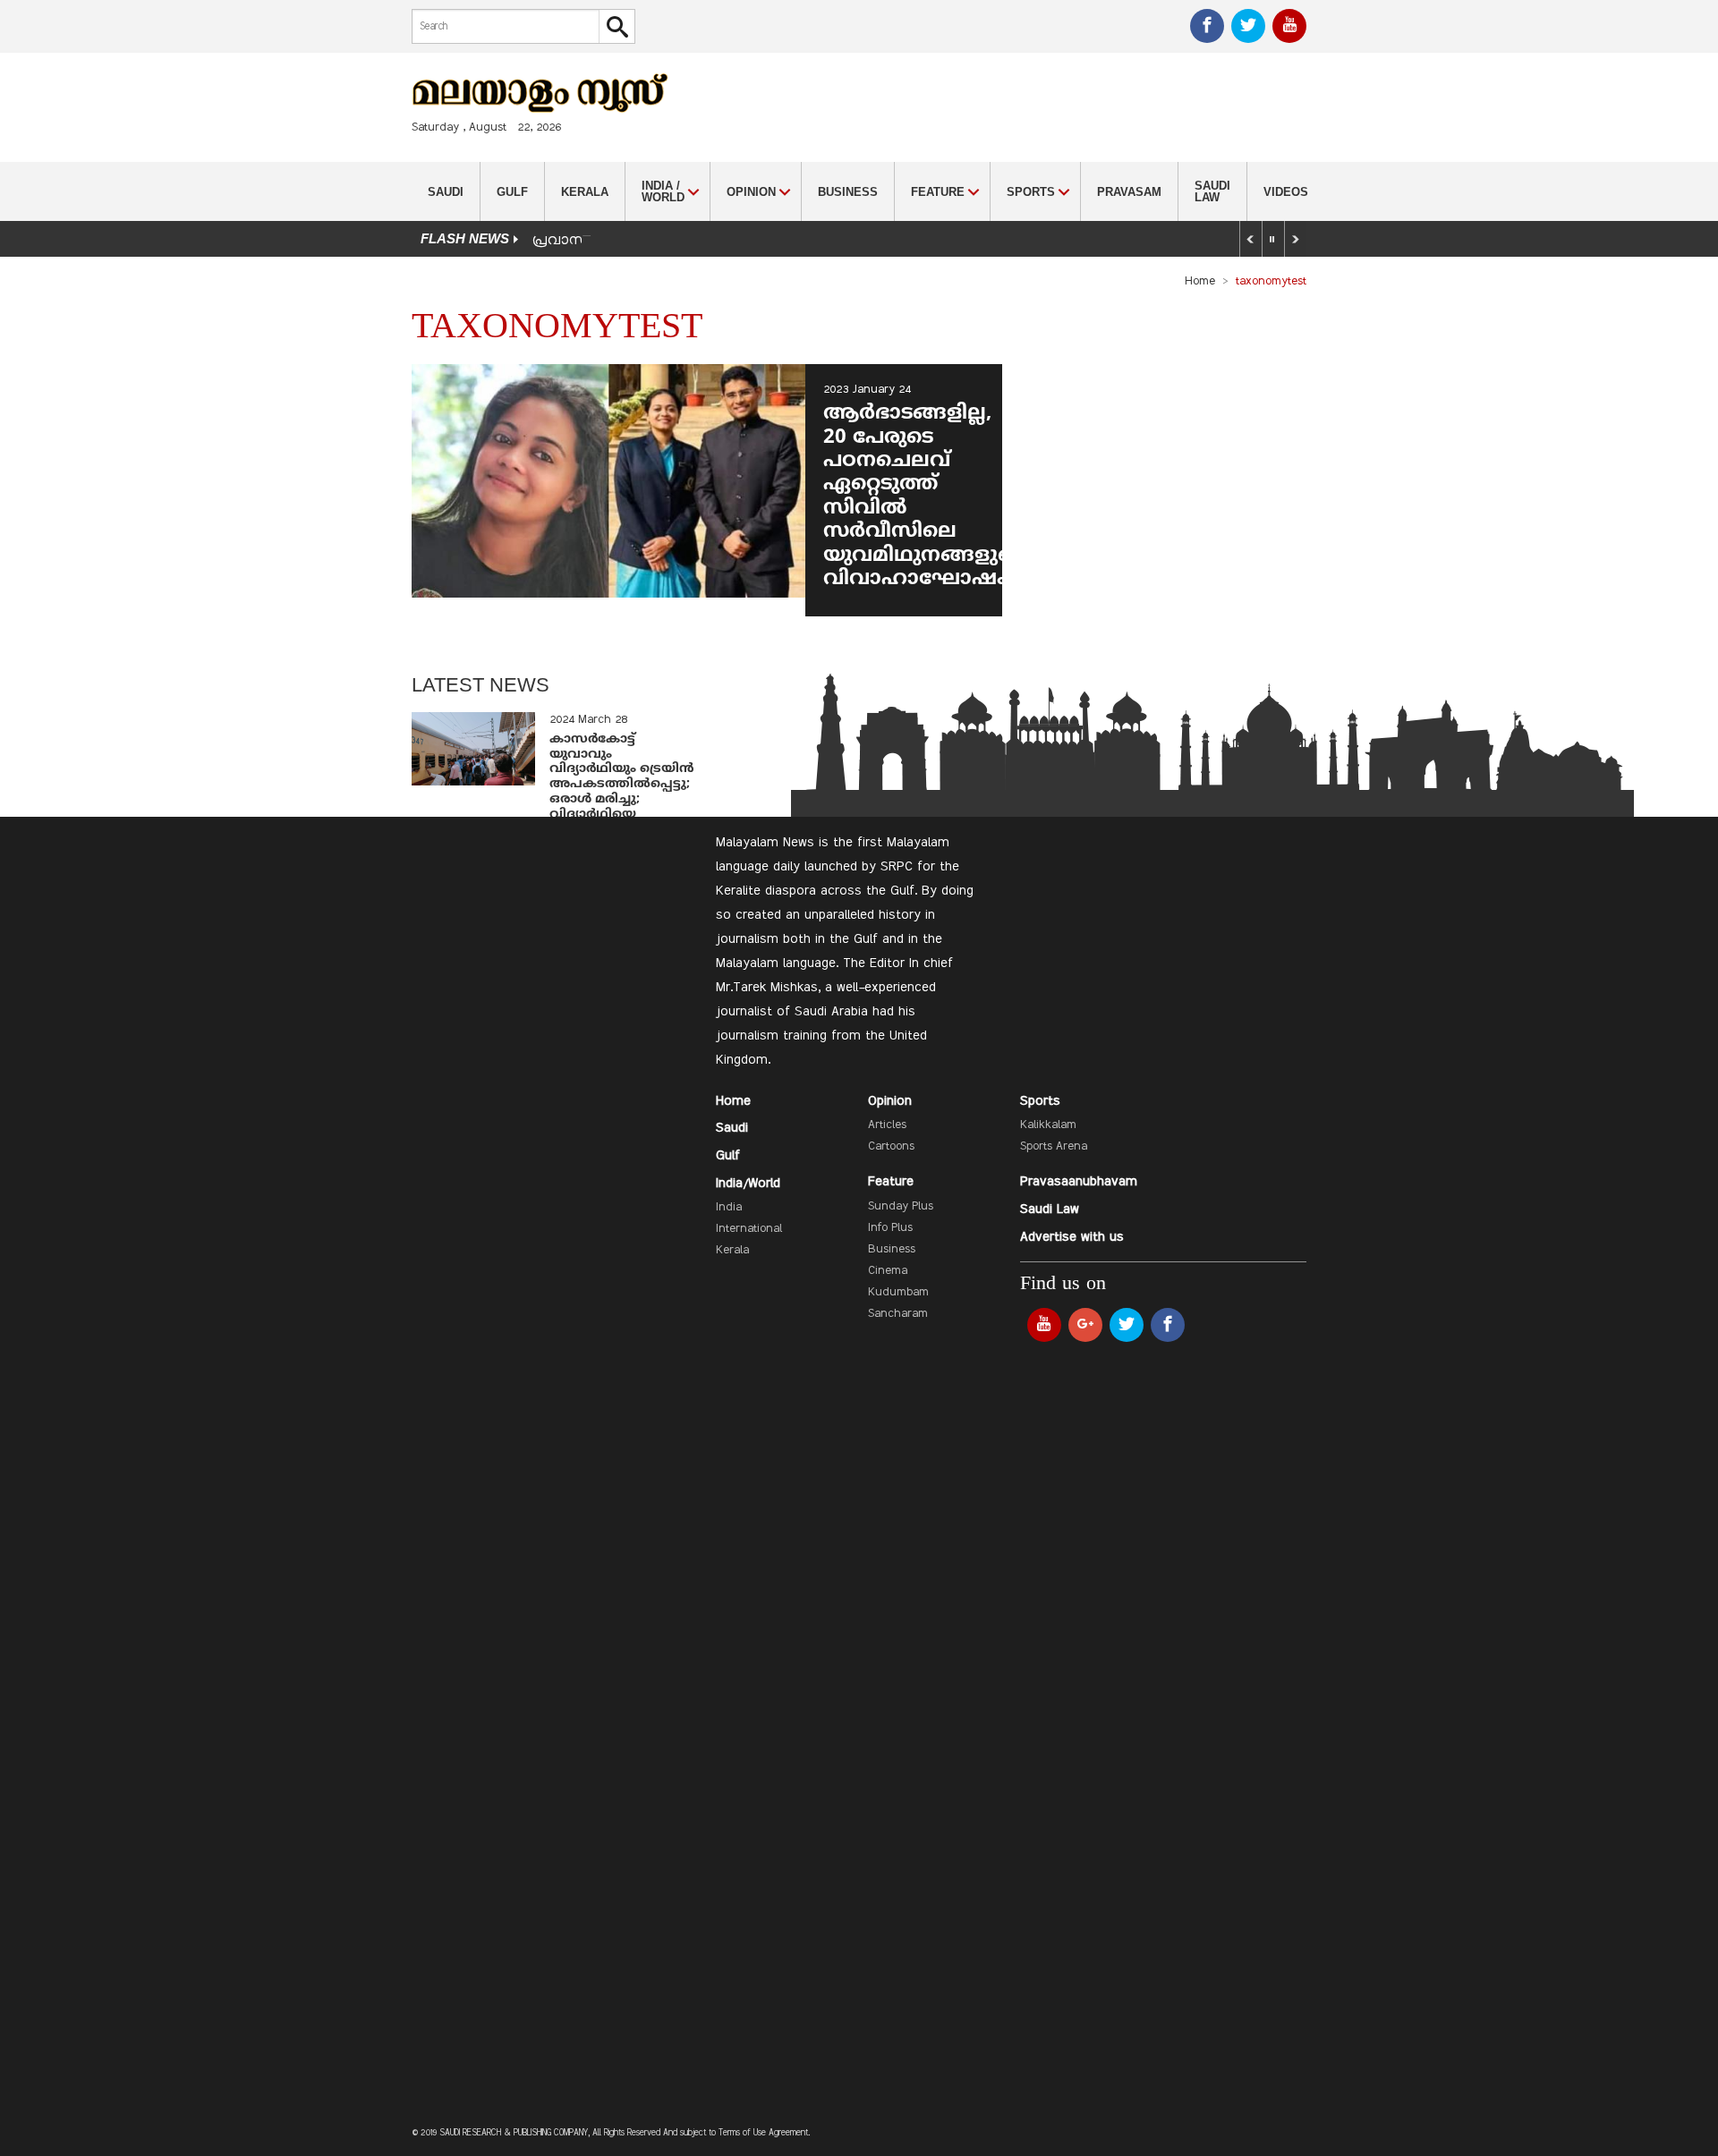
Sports (1040, 1101)
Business (848, 192)
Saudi (446, 192)
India (729, 1208)
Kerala (585, 192)
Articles (887, 1125)
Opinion (890, 1101)
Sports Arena (1054, 1147)
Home (1200, 282)
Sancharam (898, 1314)
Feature (891, 1182)
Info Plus (890, 1228)
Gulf (512, 192)
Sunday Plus (901, 1207)
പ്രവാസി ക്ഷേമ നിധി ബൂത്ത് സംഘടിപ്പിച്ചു (671, 241)
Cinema (888, 1271)
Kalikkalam (1048, 1125)
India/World (748, 1184)
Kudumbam (898, 1293)
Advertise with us (1072, 1237)
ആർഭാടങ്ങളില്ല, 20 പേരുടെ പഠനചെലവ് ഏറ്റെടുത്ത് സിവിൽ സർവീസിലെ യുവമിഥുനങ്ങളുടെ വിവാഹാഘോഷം (924, 497)
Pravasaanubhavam (1079, 1182)
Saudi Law (1212, 191)
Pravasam (1129, 192)
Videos (1286, 192)
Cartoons (891, 1147)
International (749, 1229)
